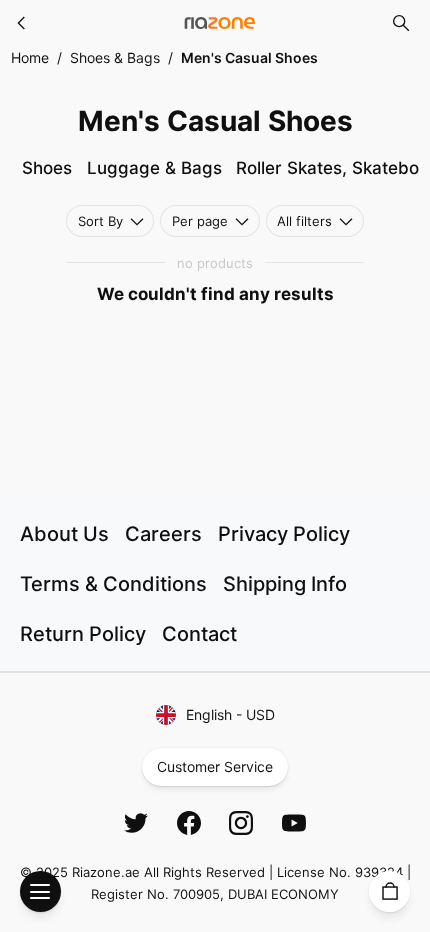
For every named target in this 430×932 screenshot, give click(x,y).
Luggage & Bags (154, 168)
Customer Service (215, 766)
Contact (199, 634)
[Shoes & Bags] (22, 23)
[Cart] (389, 891)
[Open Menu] (40, 891)
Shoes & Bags (115, 57)
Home (30, 57)
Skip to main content (88, 32)
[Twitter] (136, 823)
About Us (64, 534)
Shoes (47, 168)
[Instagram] (241, 823)
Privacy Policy (284, 534)
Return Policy (83, 634)
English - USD (230, 714)
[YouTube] (294, 823)
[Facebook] (189, 823)
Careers (163, 534)
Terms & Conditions (113, 584)
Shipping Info (285, 584)
